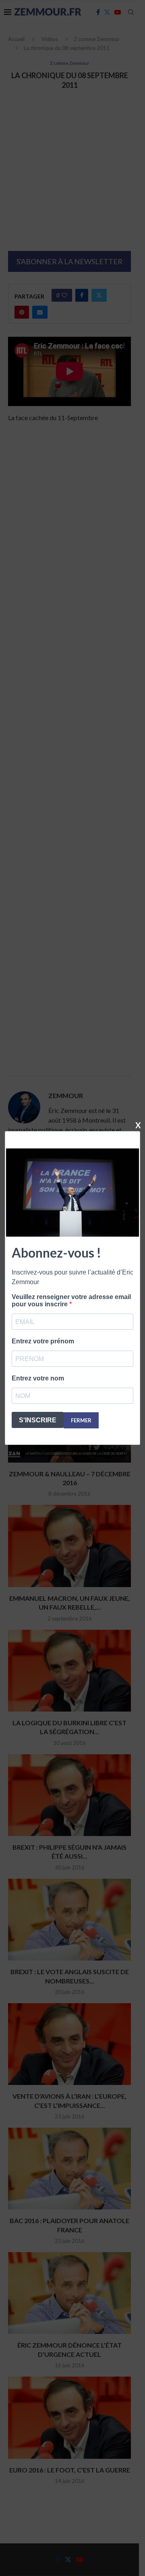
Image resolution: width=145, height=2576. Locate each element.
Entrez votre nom (38, 1378)
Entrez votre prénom (43, 1341)
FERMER (81, 1420)
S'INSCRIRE (38, 1420)
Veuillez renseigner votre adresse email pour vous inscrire (71, 1300)
